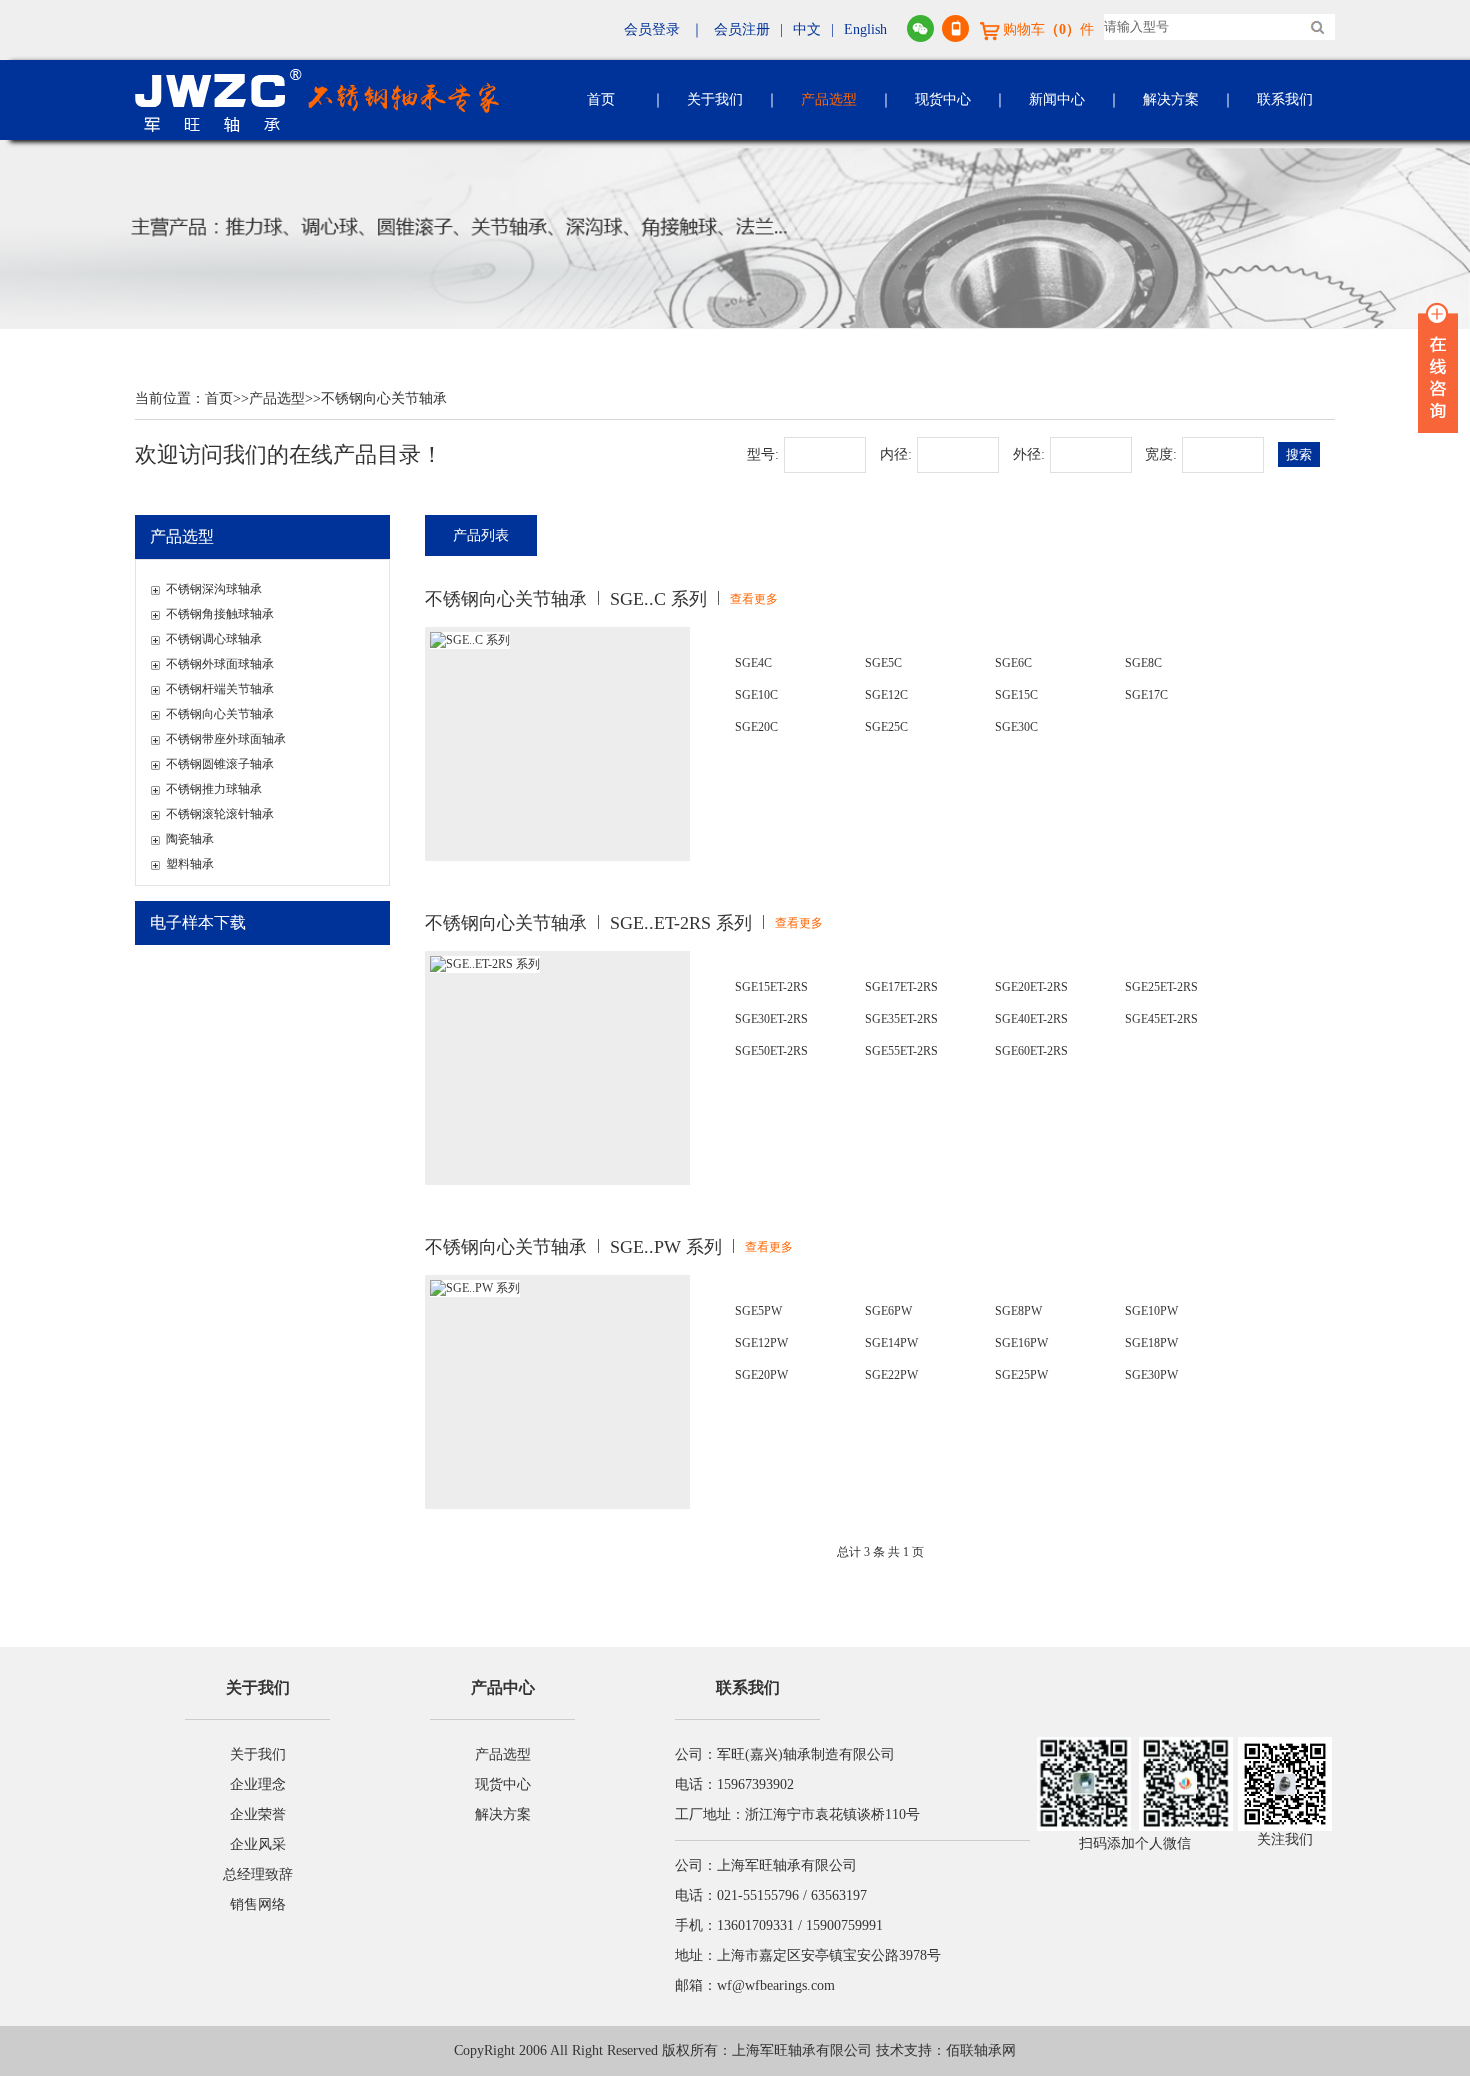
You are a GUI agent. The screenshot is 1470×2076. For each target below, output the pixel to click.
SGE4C (753, 663)
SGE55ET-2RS (901, 1051)
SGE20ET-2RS (1031, 987)
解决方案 (1171, 99)
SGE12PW (761, 1343)
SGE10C (756, 695)
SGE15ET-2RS (771, 987)
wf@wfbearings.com (776, 1985)
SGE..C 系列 (658, 599)
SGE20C (756, 727)
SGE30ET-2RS (771, 1019)
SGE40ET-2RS (1031, 1019)
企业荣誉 (258, 1814)
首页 (601, 99)
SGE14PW (891, 1343)
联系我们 (1285, 99)
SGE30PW (1151, 1375)
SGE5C (883, 663)
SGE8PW (1018, 1311)
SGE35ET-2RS (901, 1019)
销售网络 (258, 1904)
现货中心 (943, 99)
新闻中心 (1057, 99)
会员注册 (742, 29)
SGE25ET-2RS (1161, 987)
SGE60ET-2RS (1031, 1051)
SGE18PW (1151, 1343)
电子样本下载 (198, 922)
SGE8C (1143, 663)
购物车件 (1048, 29)
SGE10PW (1151, 1311)
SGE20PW (761, 1375)
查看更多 (754, 599)
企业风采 (258, 1844)
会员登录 (652, 29)
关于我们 (715, 99)
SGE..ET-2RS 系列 (681, 923)
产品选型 (829, 99)
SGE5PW (758, 1311)
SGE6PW (888, 1311)
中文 (807, 29)
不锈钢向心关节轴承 (384, 398)
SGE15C (1016, 695)
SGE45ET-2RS (1161, 1019)
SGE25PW (1021, 1375)
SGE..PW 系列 (666, 1247)
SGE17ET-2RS (901, 987)
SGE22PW (891, 1375)
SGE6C (1013, 663)
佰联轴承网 (981, 2050)
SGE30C (1016, 727)
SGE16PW (1021, 1343)
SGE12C (886, 695)
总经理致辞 (258, 1874)
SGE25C (886, 727)
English (865, 29)
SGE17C (1146, 695)
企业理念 (258, 1784)
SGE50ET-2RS (771, 1051)
